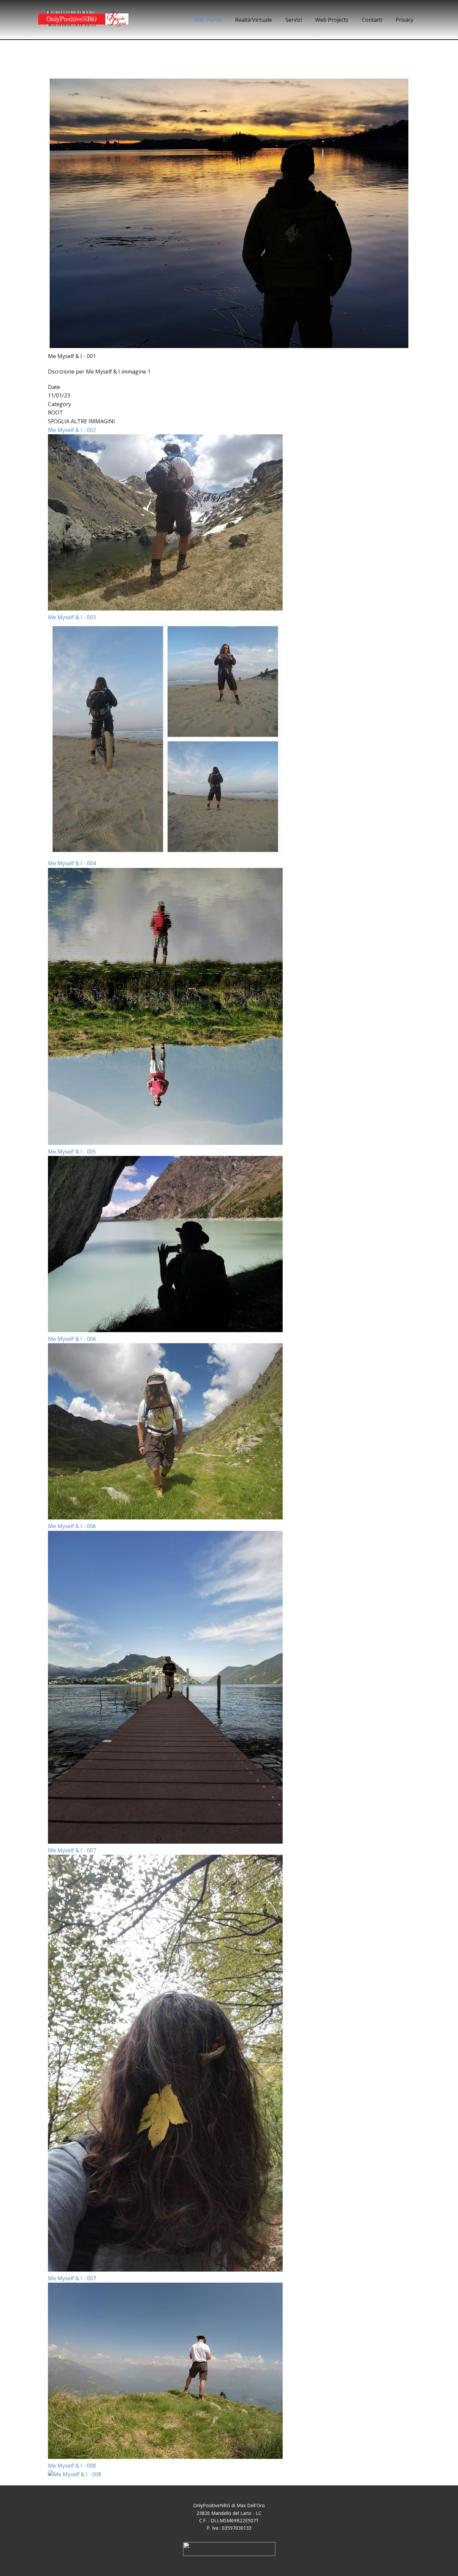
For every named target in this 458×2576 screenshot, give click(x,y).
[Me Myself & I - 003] (165, 855)
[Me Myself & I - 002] (165, 609)
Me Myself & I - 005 (72, 1152)
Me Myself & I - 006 (72, 1339)
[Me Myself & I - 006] (165, 1517)
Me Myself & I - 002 (72, 430)
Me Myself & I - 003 (72, 617)
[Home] (83, 20)
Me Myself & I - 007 (72, 1850)
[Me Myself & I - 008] (75, 2474)
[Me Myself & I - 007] (165, 2270)
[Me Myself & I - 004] (165, 1143)
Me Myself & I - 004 (72, 863)
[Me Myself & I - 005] (165, 1330)
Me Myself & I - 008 (72, 2466)
